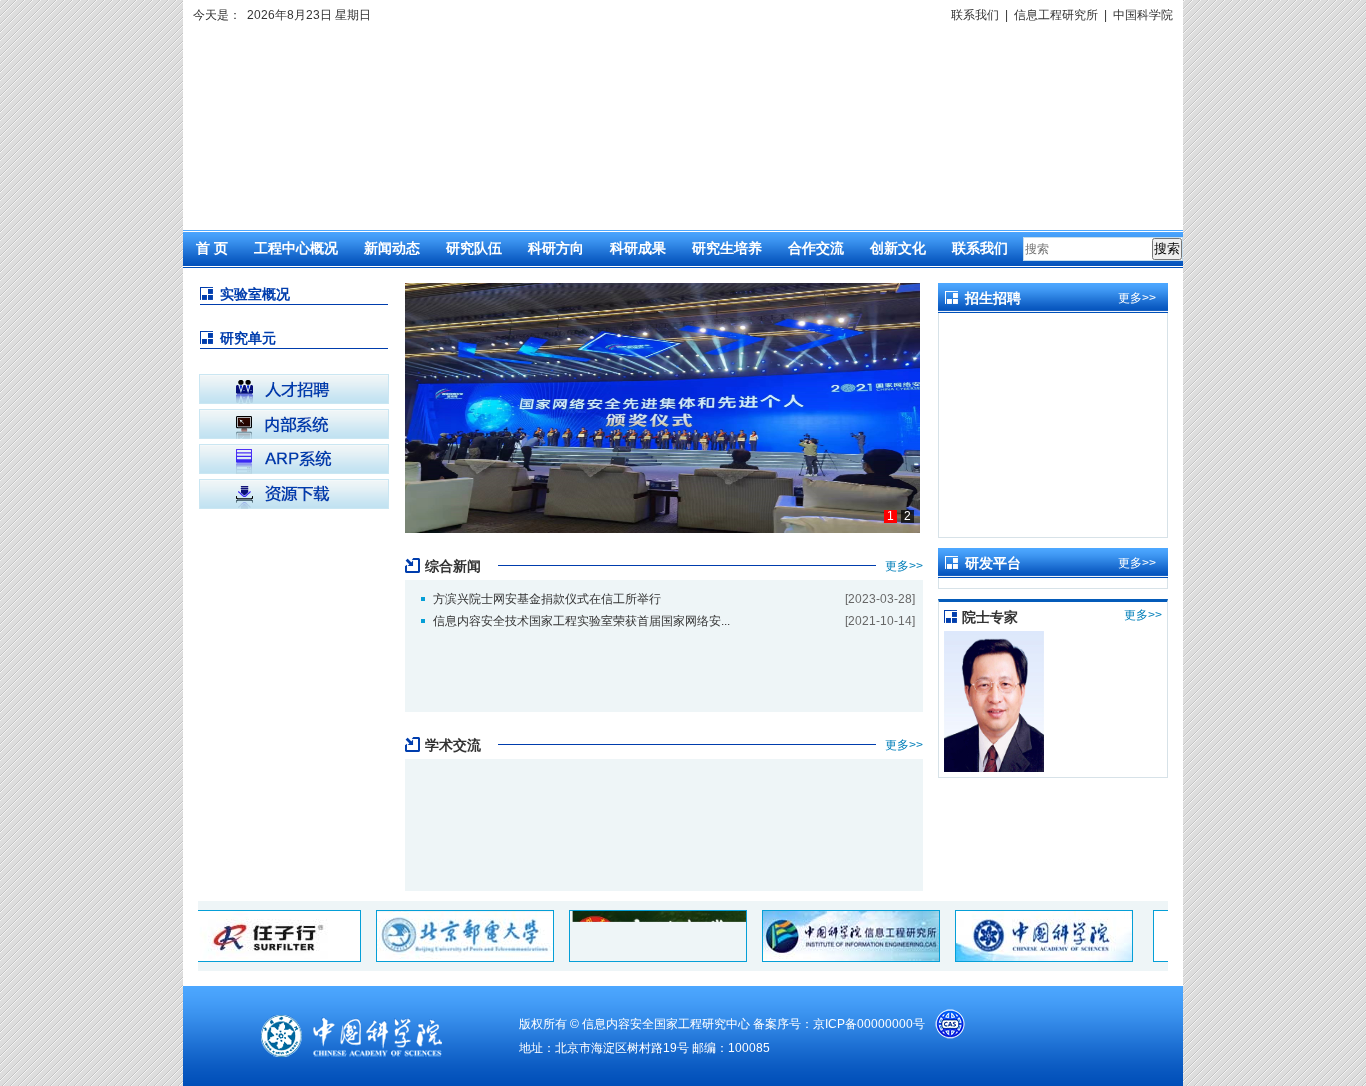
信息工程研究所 (1056, 15)
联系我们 (975, 15)
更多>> (904, 566)
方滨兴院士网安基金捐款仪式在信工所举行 (547, 599)
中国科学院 (1143, 15)
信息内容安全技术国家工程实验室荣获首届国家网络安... (581, 621)
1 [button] (890, 516)
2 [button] (907, 516)
